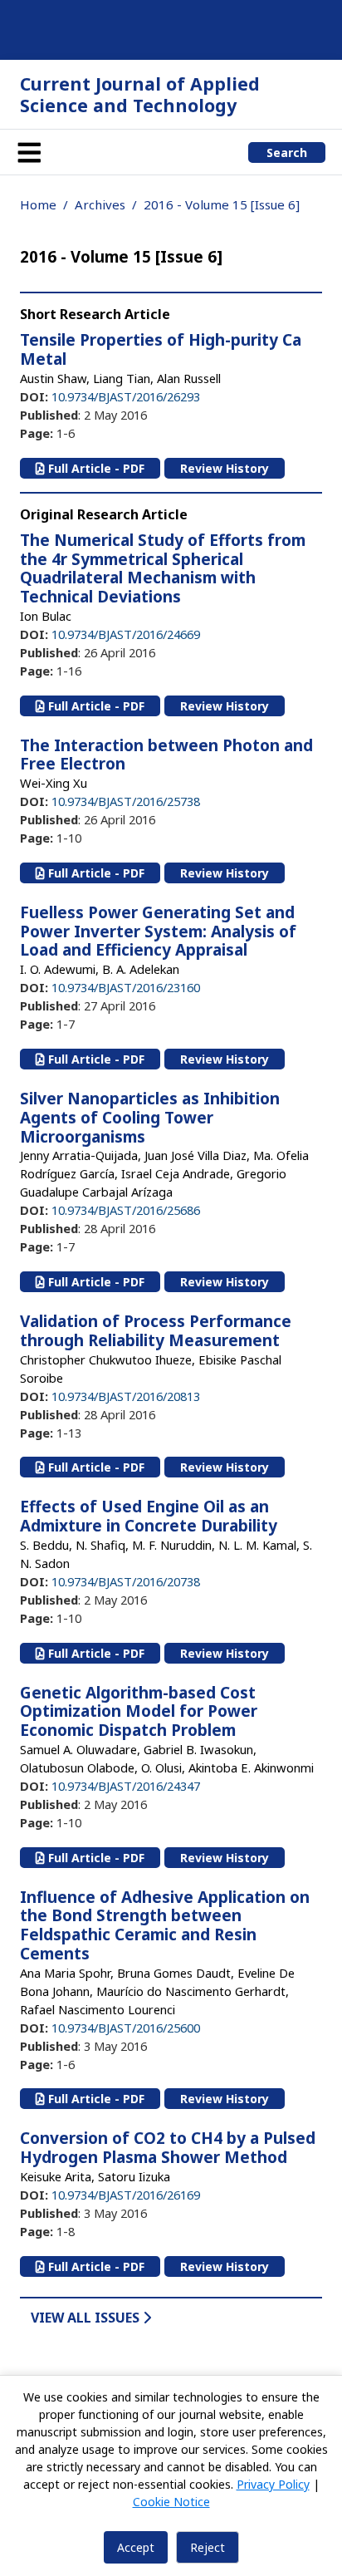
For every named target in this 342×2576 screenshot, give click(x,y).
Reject (208, 2547)
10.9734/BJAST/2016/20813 (126, 1396)
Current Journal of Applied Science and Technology (140, 94)
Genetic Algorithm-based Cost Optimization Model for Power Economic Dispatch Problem (139, 1712)
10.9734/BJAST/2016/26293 (126, 396)
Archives (100, 204)
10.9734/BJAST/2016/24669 (126, 634)
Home (38, 204)
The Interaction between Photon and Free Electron (166, 755)
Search (287, 152)
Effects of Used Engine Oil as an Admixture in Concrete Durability (149, 1516)
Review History (225, 468)
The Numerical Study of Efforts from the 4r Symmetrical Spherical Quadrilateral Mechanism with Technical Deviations (163, 568)
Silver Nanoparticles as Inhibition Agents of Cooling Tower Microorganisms (150, 1118)
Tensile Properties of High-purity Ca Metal (161, 349)
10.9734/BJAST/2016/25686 (126, 1210)
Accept (136, 2547)
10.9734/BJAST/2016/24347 (126, 1786)
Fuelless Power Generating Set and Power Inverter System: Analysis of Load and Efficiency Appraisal (158, 932)
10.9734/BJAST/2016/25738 (126, 801)
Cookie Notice (171, 2502)
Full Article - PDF (95, 468)
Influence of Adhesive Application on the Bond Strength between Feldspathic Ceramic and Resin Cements (165, 1925)
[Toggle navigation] (29, 152)
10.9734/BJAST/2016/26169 (126, 2195)
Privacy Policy (273, 2484)
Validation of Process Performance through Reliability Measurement (156, 1331)
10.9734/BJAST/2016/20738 (126, 1581)
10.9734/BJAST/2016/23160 (126, 987)
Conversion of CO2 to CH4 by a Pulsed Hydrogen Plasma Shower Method (168, 2148)
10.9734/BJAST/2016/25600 (126, 2028)
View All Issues (87, 2318)
